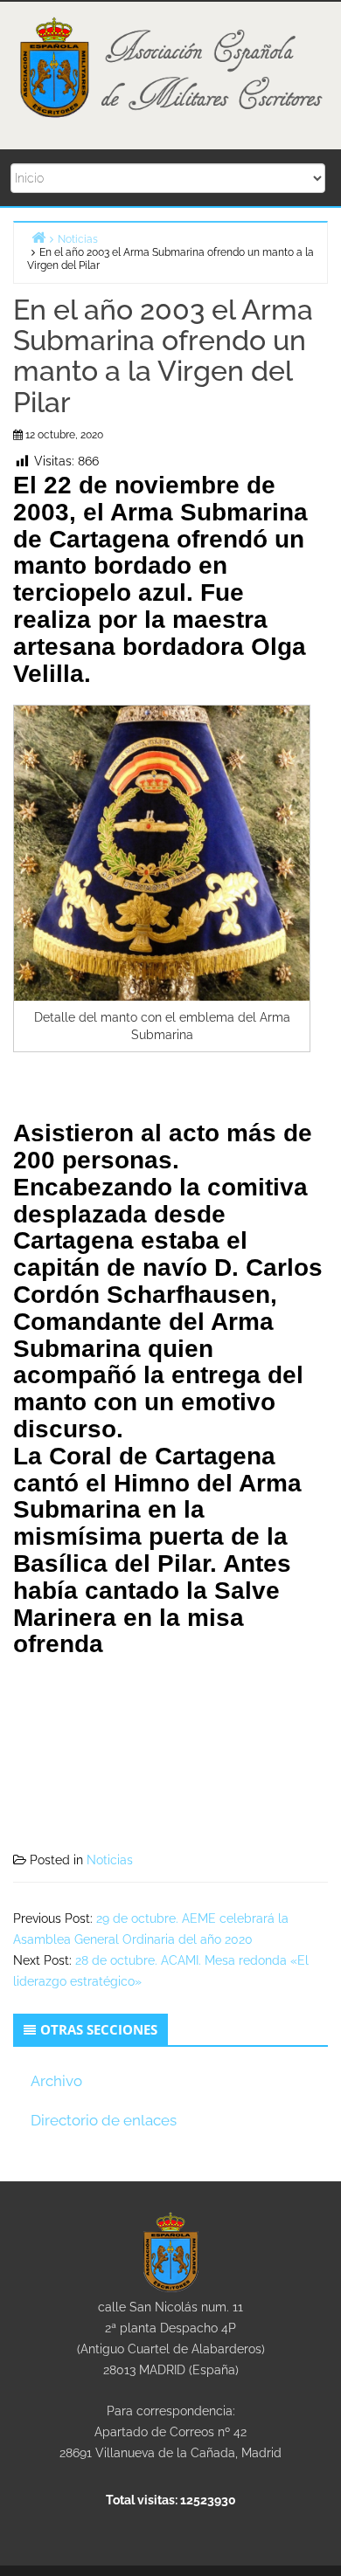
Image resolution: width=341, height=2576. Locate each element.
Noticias (110, 1860)
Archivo (56, 2081)
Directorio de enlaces (104, 2120)
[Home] (38, 237)
